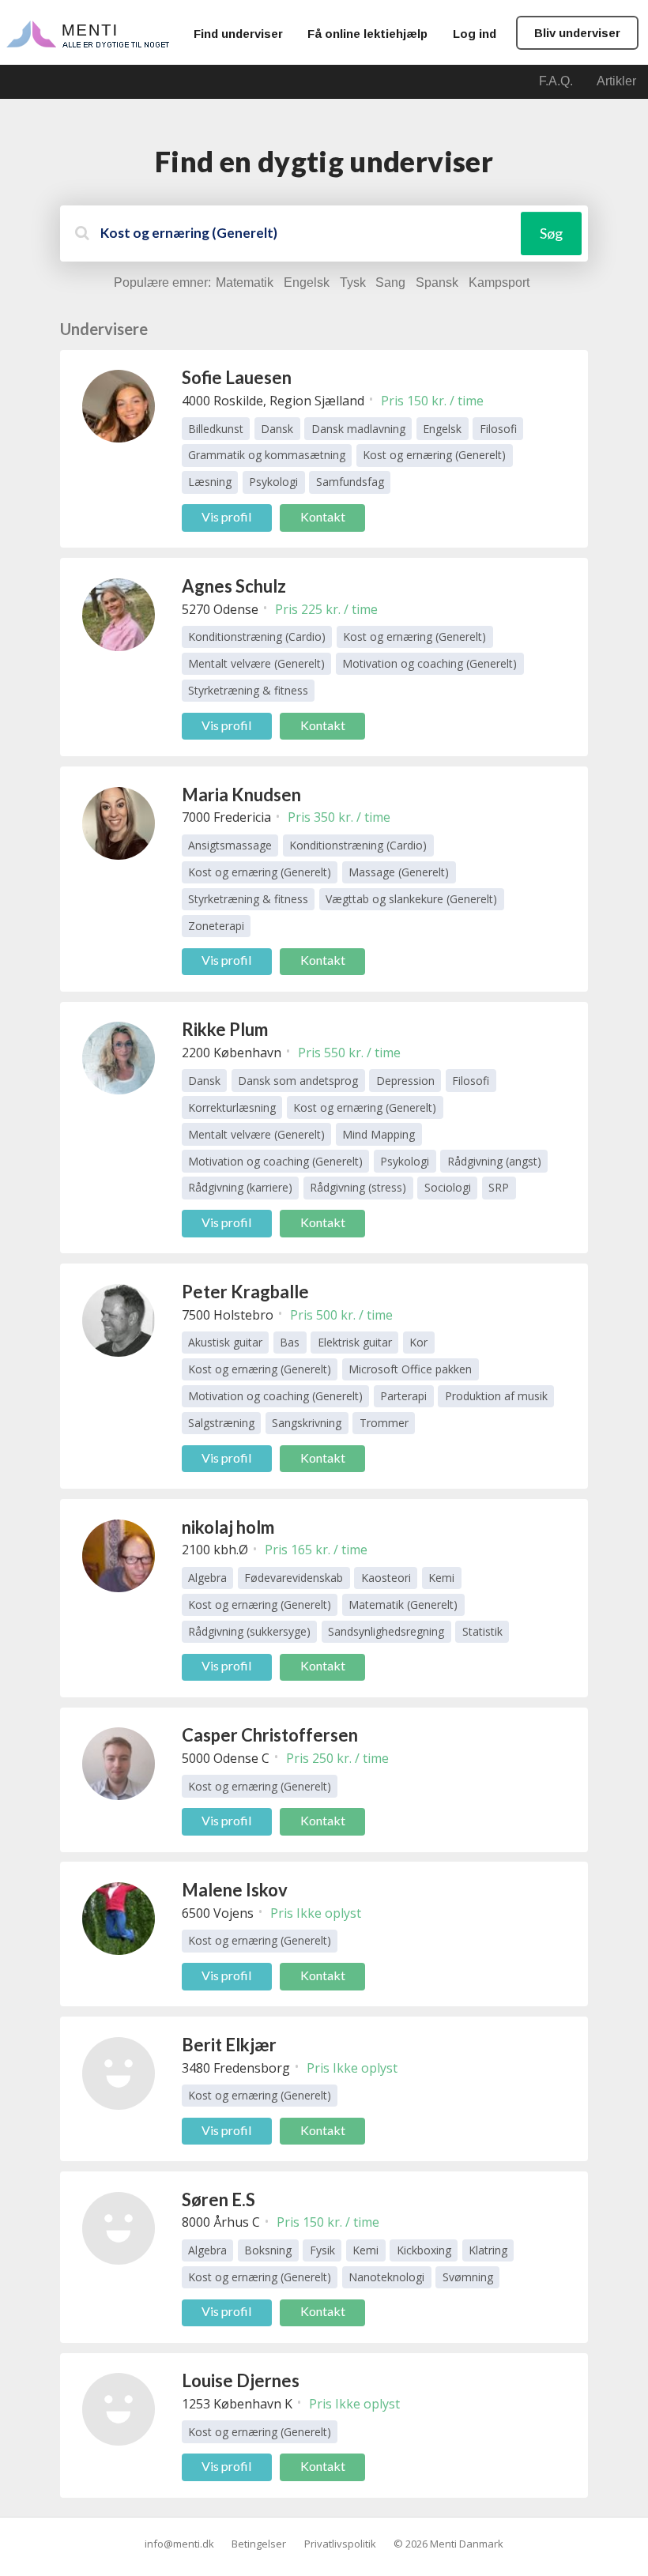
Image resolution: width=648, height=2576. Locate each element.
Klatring (488, 2250)
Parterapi (403, 1396)
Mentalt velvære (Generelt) (256, 663)
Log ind (475, 34)
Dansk (277, 429)
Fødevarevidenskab (294, 1578)
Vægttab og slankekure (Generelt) (411, 899)
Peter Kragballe (245, 1292)
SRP (499, 1187)
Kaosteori (386, 1578)
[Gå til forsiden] (88, 33)
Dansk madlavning (358, 429)
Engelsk (307, 282)
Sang (390, 282)
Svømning (468, 2277)
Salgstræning (221, 1423)
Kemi (441, 1578)
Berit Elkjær (229, 2045)
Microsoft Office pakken (410, 1369)
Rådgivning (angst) (494, 1161)
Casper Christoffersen (270, 1735)
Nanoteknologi (386, 2277)
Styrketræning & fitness (248, 690)
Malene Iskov (235, 1890)
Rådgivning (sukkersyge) (249, 1631)
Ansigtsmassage (230, 845)
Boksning (268, 2250)
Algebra (207, 1578)
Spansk (437, 282)
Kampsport (499, 282)
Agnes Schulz (234, 586)
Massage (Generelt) (399, 872)
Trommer (384, 1423)
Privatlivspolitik (340, 2544)
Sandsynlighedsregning (386, 1631)
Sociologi (448, 1187)
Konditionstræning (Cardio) (257, 636)
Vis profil (226, 516)
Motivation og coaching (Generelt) (429, 663)
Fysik (322, 2250)
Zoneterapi (216, 926)
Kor (418, 1342)
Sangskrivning (307, 1423)
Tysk (353, 282)
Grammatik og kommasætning (267, 455)
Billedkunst (216, 429)
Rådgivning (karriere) (240, 1187)
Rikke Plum (225, 1029)
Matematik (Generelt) (403, 1604)
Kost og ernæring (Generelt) (434, 455)
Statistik (482, 1631)
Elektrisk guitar (355, 1342)
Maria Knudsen (241, 795)
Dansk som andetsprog (298, 1081)
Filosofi (498, 429)
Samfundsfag (350, 482)
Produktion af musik (496, 1396)
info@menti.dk (179, 2544)
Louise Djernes (241, 2380)
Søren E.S (219, 2199)
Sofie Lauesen (237, 377)
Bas (290, 1342)
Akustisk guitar (225, 1342)
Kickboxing (424, 2250)
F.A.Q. (556, 81)
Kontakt (323, 516)
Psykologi (273, 482)
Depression (405, 1081)
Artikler (616, 81)
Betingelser (259, 2544)
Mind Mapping (379, 1134)
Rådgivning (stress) (358, 1187)
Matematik (245, 282)
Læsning (210, 482)
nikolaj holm (228, 1527)
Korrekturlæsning (232, 1107)
